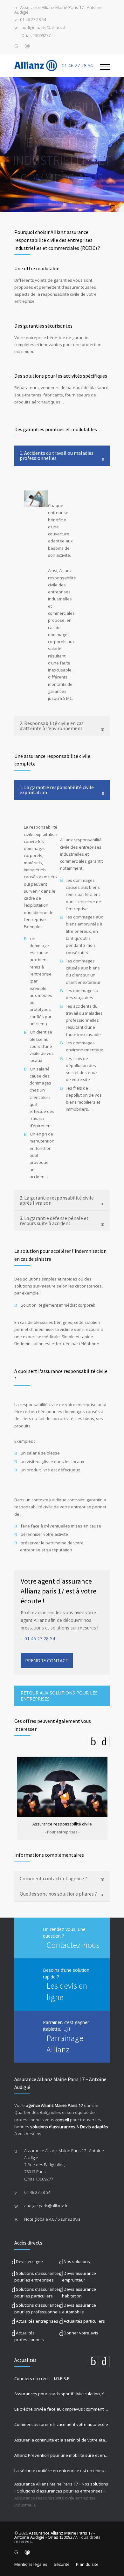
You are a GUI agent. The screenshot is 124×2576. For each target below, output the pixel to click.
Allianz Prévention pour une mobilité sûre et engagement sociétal (62, 2455)
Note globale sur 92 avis (52, 2219)
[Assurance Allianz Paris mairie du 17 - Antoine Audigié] (57, 65)
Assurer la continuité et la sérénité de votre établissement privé (62, 2440)
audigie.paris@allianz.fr (44, 28)
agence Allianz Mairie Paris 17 (54, 2105)
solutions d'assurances (53, 2127)
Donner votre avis (81, 2333)
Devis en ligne (29, 2261)
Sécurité (62, 2564)
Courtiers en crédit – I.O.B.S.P (42, 2378)
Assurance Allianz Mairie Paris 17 (46, 2484)
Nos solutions (77, 2261)
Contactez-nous (73, 1945)
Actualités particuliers (84, 2321)
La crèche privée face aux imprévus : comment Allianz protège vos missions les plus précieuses (62, 2409)
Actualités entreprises (37, 2321)
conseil (62, 2120)
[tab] (62, 456)
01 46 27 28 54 (33, 20)
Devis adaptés (94, 2127)
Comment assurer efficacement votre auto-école (61, 2424)
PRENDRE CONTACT (62, 202)
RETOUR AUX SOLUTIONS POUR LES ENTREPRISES (59, 1696)
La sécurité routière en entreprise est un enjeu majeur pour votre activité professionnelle (62, 2471)
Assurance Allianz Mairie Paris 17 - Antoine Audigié (58, 10)
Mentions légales (31, 2564)
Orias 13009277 (36, 36)
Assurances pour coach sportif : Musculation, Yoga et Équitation (62, 2394)
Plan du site (87, 2564)
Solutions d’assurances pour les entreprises (60, 2491)
